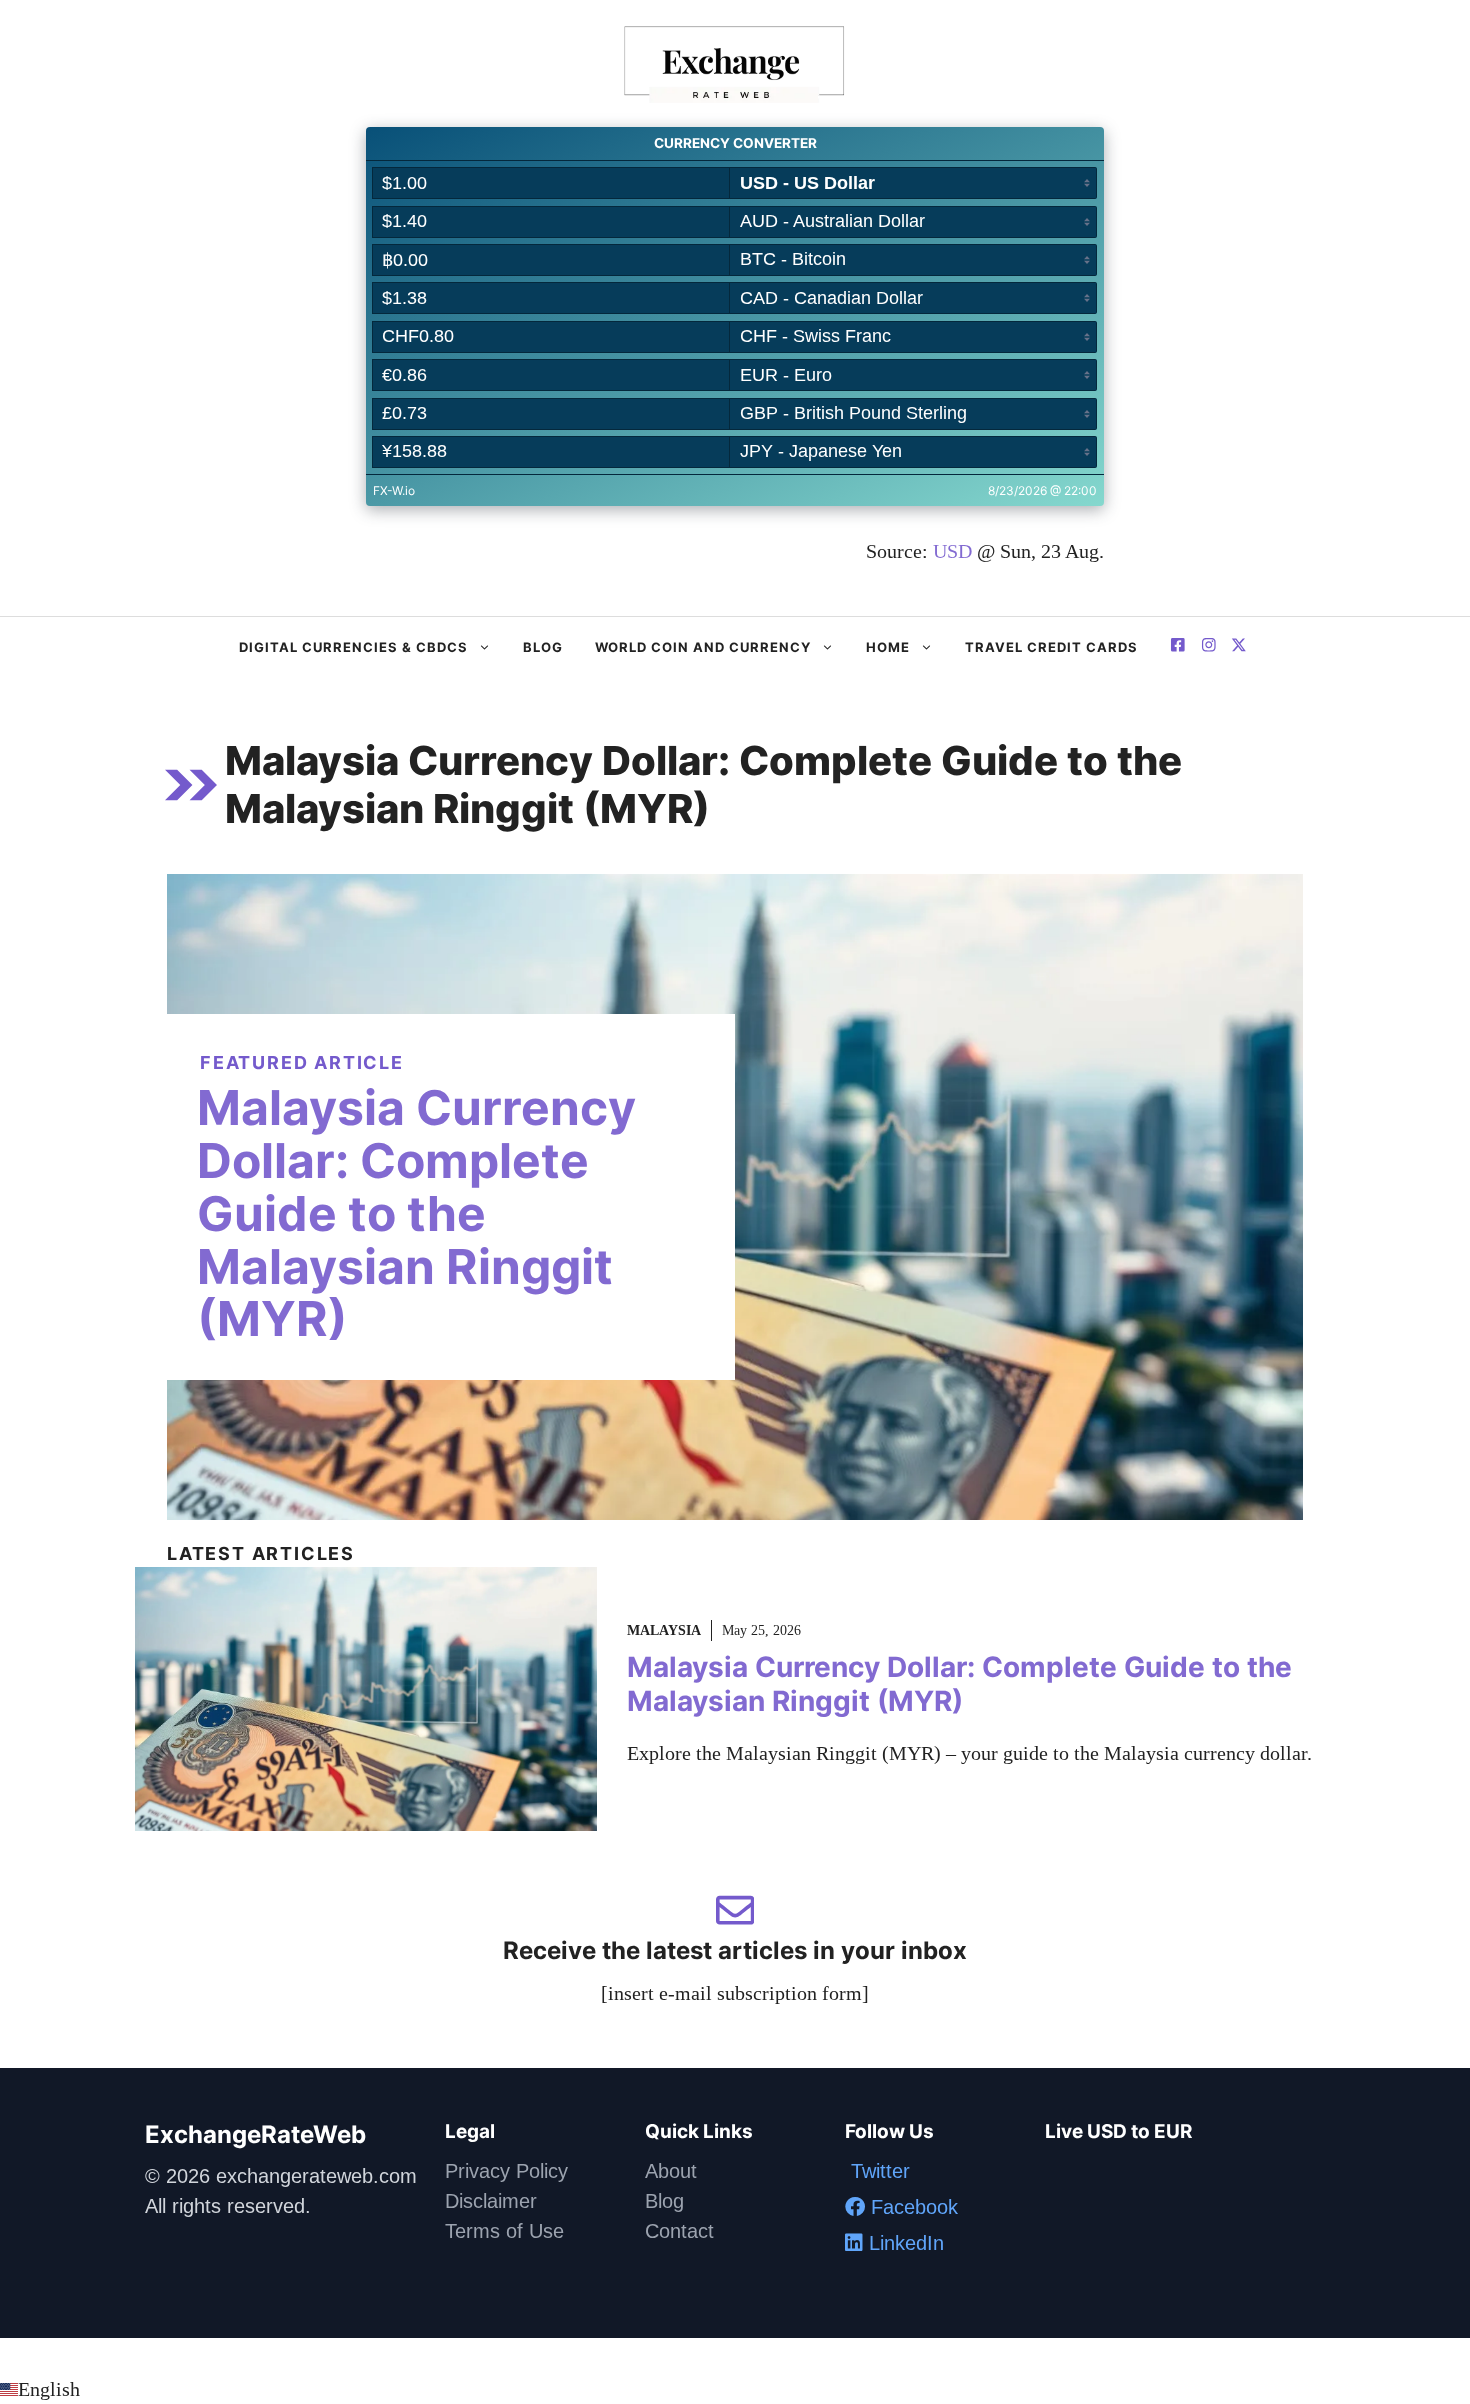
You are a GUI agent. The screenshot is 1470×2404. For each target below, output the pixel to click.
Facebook (911, 2207)
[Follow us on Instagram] (1209, 647)
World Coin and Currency (703, 647)
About (671, 2171)
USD (952, 551)
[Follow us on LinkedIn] (1239, 647)
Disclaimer (491, 2201)
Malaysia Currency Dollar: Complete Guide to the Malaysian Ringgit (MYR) (416, 1213)
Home (888, 647)
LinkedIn (903, 2243)
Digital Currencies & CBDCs (353, 647)
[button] (735, 2389)
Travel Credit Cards (1051, 647)
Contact (679, 2231)
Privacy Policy (506, 2171)
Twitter (877, 2171)
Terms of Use (504, 2231)
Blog (543, 647)
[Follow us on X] (1178, 647)
